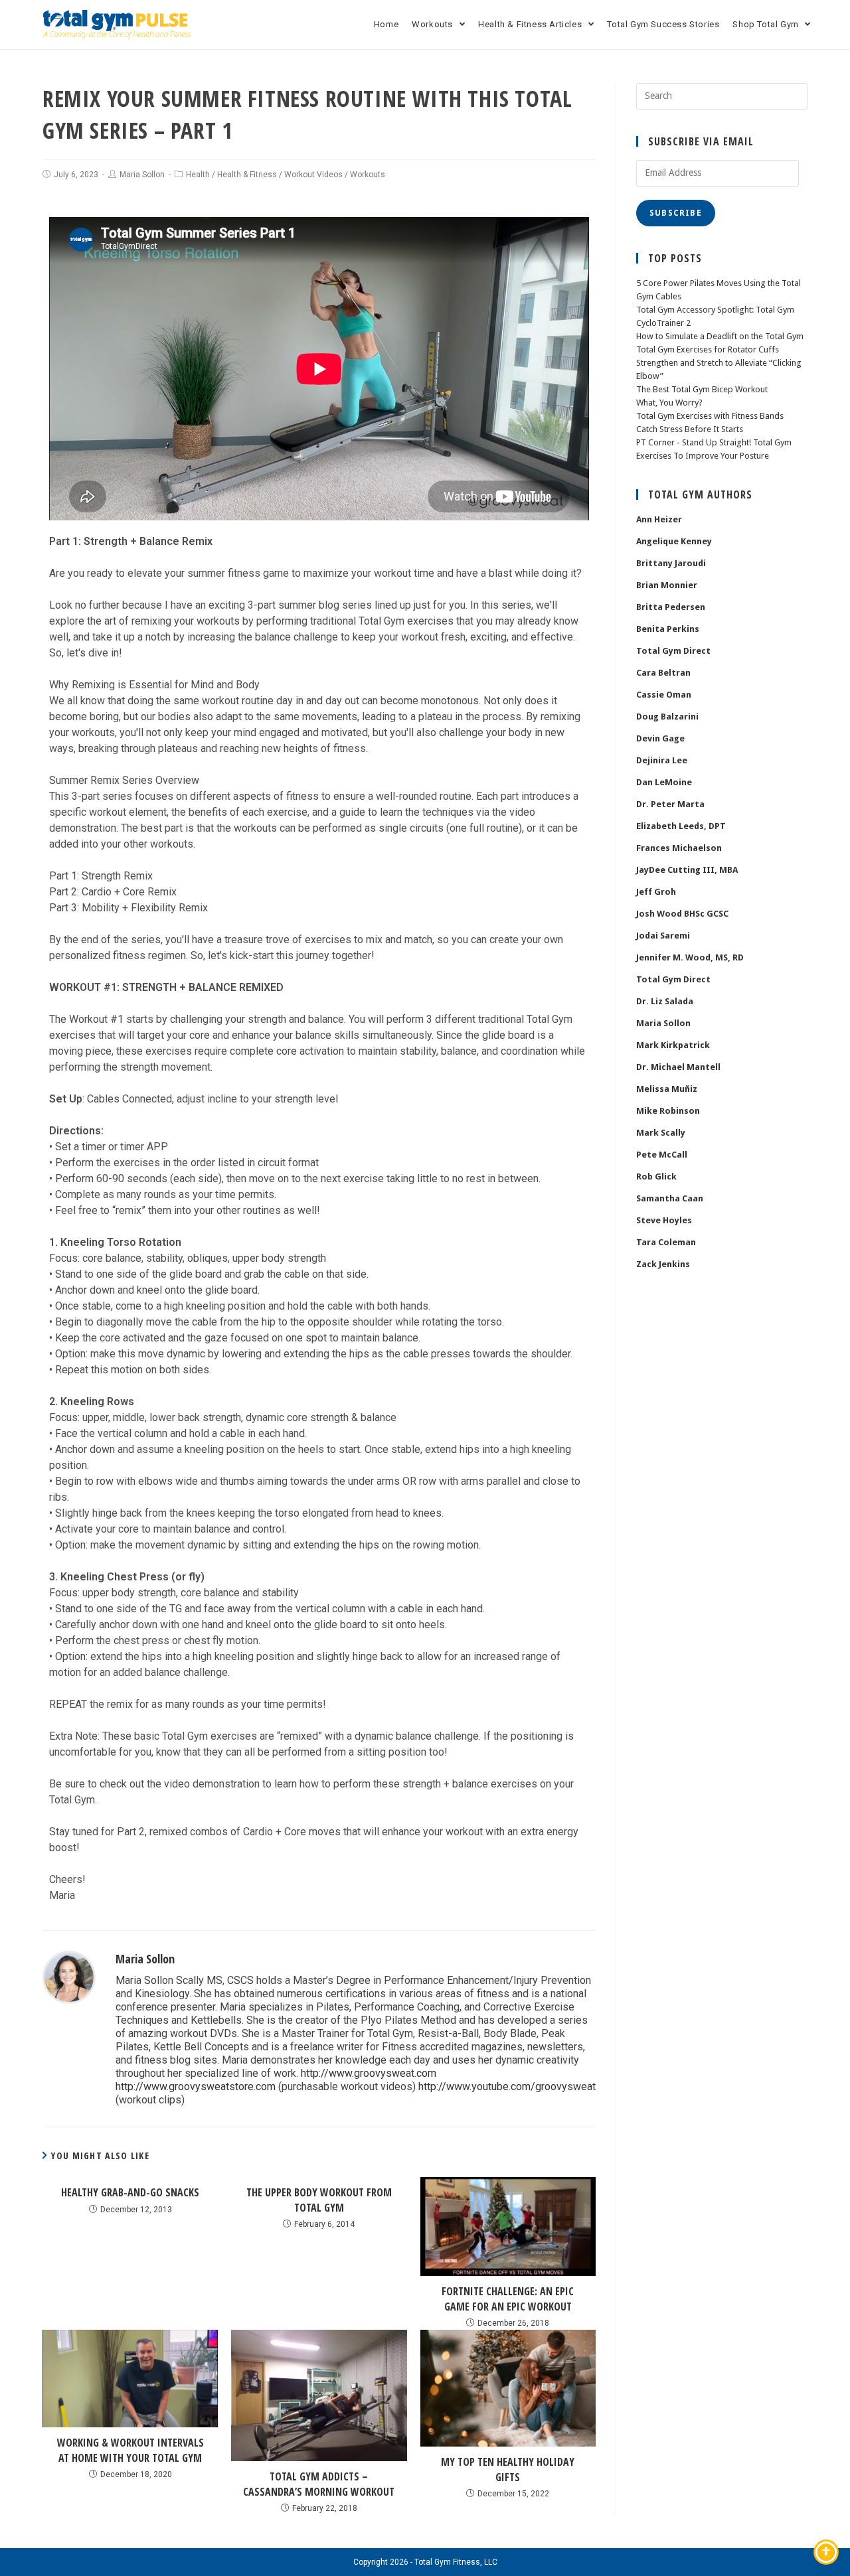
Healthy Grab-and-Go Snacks (130, 2192)
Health (198, 175)
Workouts (368, 175)
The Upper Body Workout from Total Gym (319, 2200)
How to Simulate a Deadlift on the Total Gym (720, 336)
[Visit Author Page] (69, 1976)
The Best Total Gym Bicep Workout (702, 389)
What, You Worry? (669, 403)
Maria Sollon (142, 175)
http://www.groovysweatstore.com (196, 2086)
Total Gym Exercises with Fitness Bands (710, 416)
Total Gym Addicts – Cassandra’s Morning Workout (319, 2484)
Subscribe (676, 213)
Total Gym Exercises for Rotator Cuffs (708, 349)
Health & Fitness (247, 175)
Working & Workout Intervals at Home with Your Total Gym (130, 2450)
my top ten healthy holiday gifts (508, 2469)
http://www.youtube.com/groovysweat (507, 2086)
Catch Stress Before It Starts (690, 429)
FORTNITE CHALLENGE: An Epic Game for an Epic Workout (508, 2299)
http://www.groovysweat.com (369, 2073)
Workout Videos (313, 175)
